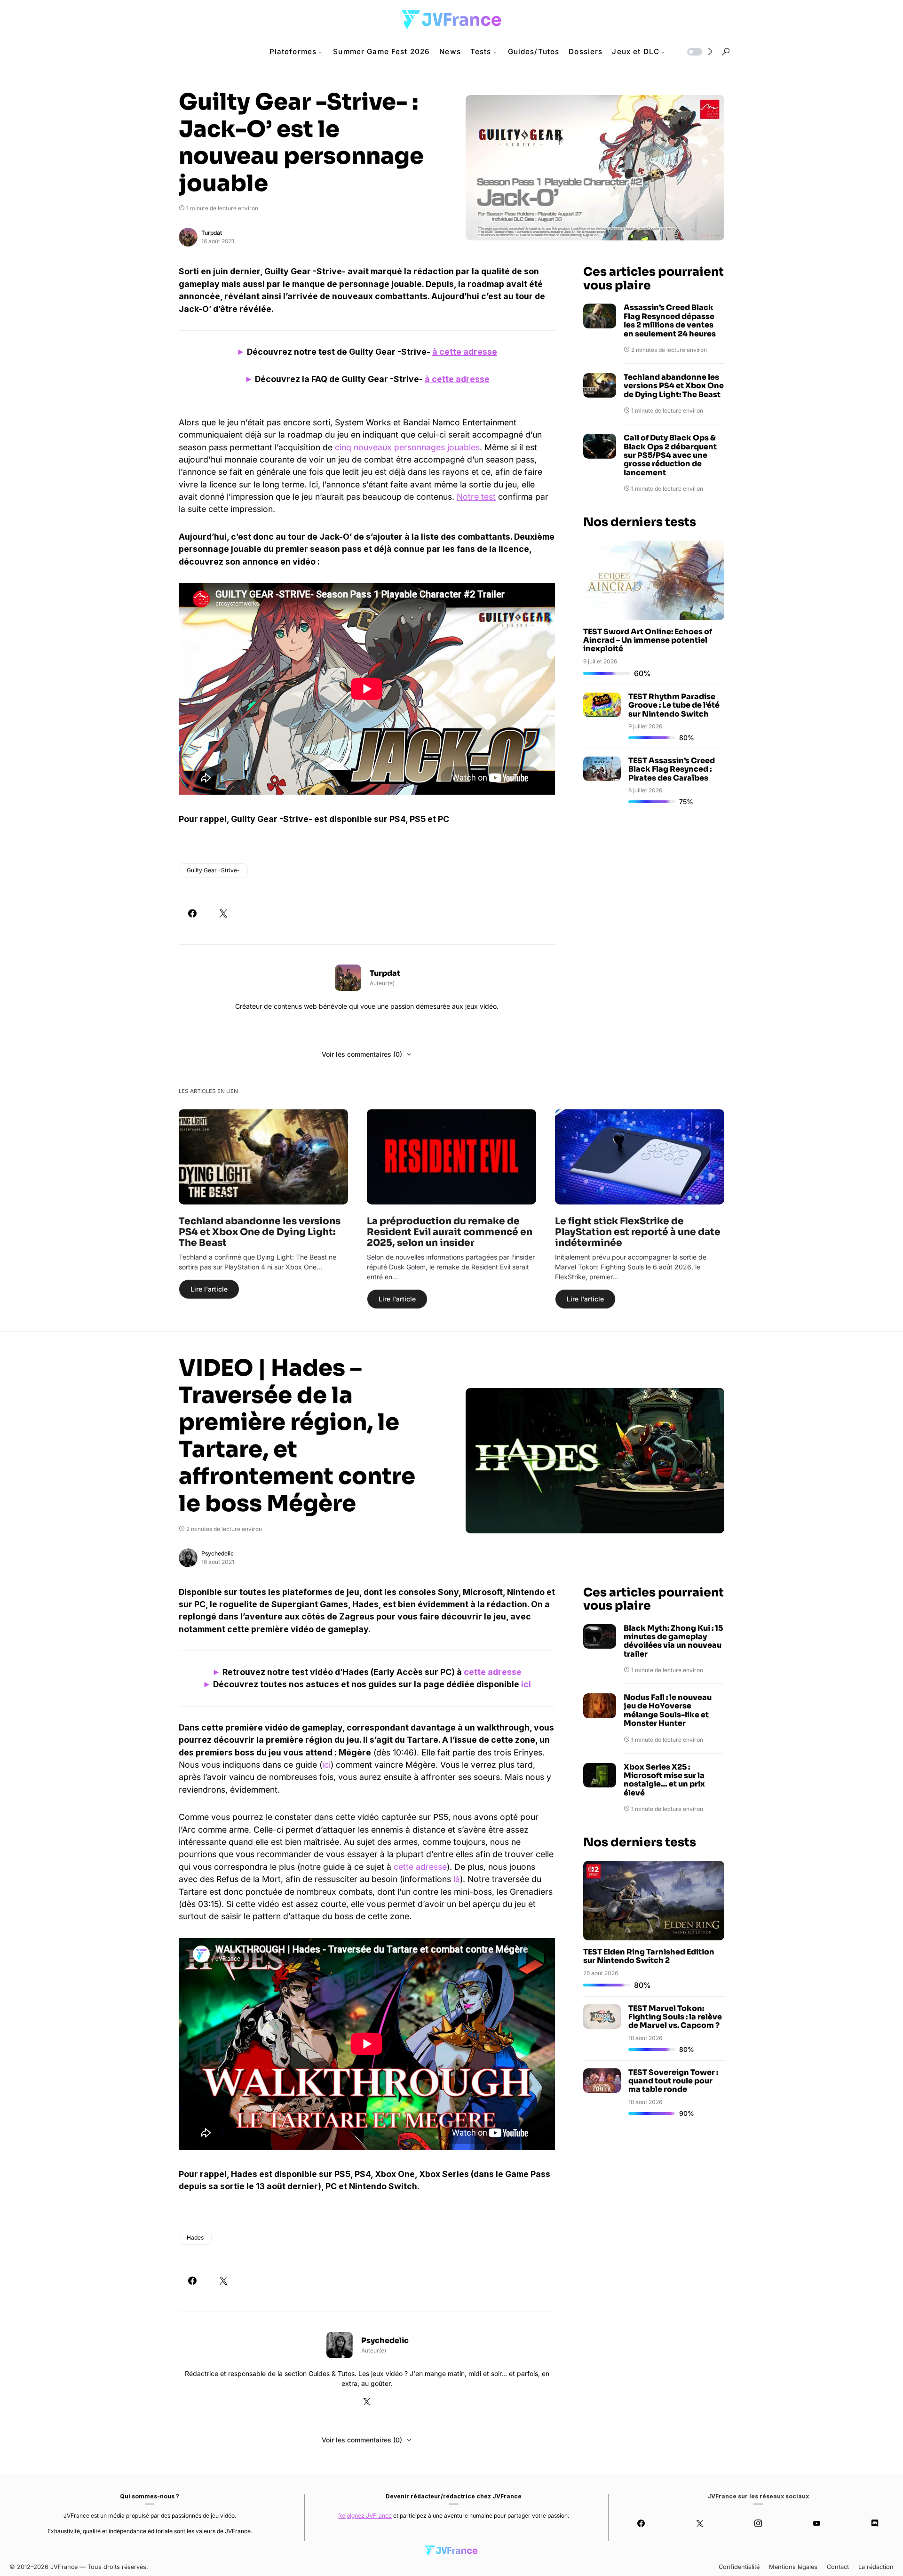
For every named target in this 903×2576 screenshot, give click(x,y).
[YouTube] (816, 2523)
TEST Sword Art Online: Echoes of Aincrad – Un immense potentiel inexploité (648, 640)
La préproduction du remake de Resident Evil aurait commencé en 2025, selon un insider (450, 1232)
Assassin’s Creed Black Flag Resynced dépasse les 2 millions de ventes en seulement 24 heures (670, 321)
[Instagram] (758, 2523)
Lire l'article (209, 1289)
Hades (195, 2237)
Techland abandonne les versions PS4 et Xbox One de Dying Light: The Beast (674, 386)
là (457, 1879)
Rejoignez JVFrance (365, 2516)
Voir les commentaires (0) (362, 1054)
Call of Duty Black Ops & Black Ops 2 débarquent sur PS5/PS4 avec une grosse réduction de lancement (670, 455)
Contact (838, 2567)
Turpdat (212, 233)
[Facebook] (641, 2523)
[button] (699, 52)
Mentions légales (793, 2567)
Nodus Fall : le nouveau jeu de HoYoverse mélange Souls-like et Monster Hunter (668, 1711)
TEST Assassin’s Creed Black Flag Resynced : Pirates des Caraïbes (672, 769)
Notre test (476, 497)
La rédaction (876, 2567)
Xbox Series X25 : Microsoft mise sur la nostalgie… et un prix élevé (664, 1780)
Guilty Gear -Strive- (213, 870)
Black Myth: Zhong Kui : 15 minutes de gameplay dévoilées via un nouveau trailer (673, 1642)
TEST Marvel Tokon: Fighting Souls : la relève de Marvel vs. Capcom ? (675, 2017)
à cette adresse (465, 352)
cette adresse (493, 1672)
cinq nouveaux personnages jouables (407, 447)
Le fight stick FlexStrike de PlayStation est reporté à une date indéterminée (638, 1232)
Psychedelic (218, 1553)
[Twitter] (699, 2523)
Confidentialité (739, 2567)
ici (526, 1684)
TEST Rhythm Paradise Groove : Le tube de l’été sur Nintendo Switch (674, 705)
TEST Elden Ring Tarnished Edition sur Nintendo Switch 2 (649, 1956)
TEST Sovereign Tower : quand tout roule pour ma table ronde (673, 2081)
